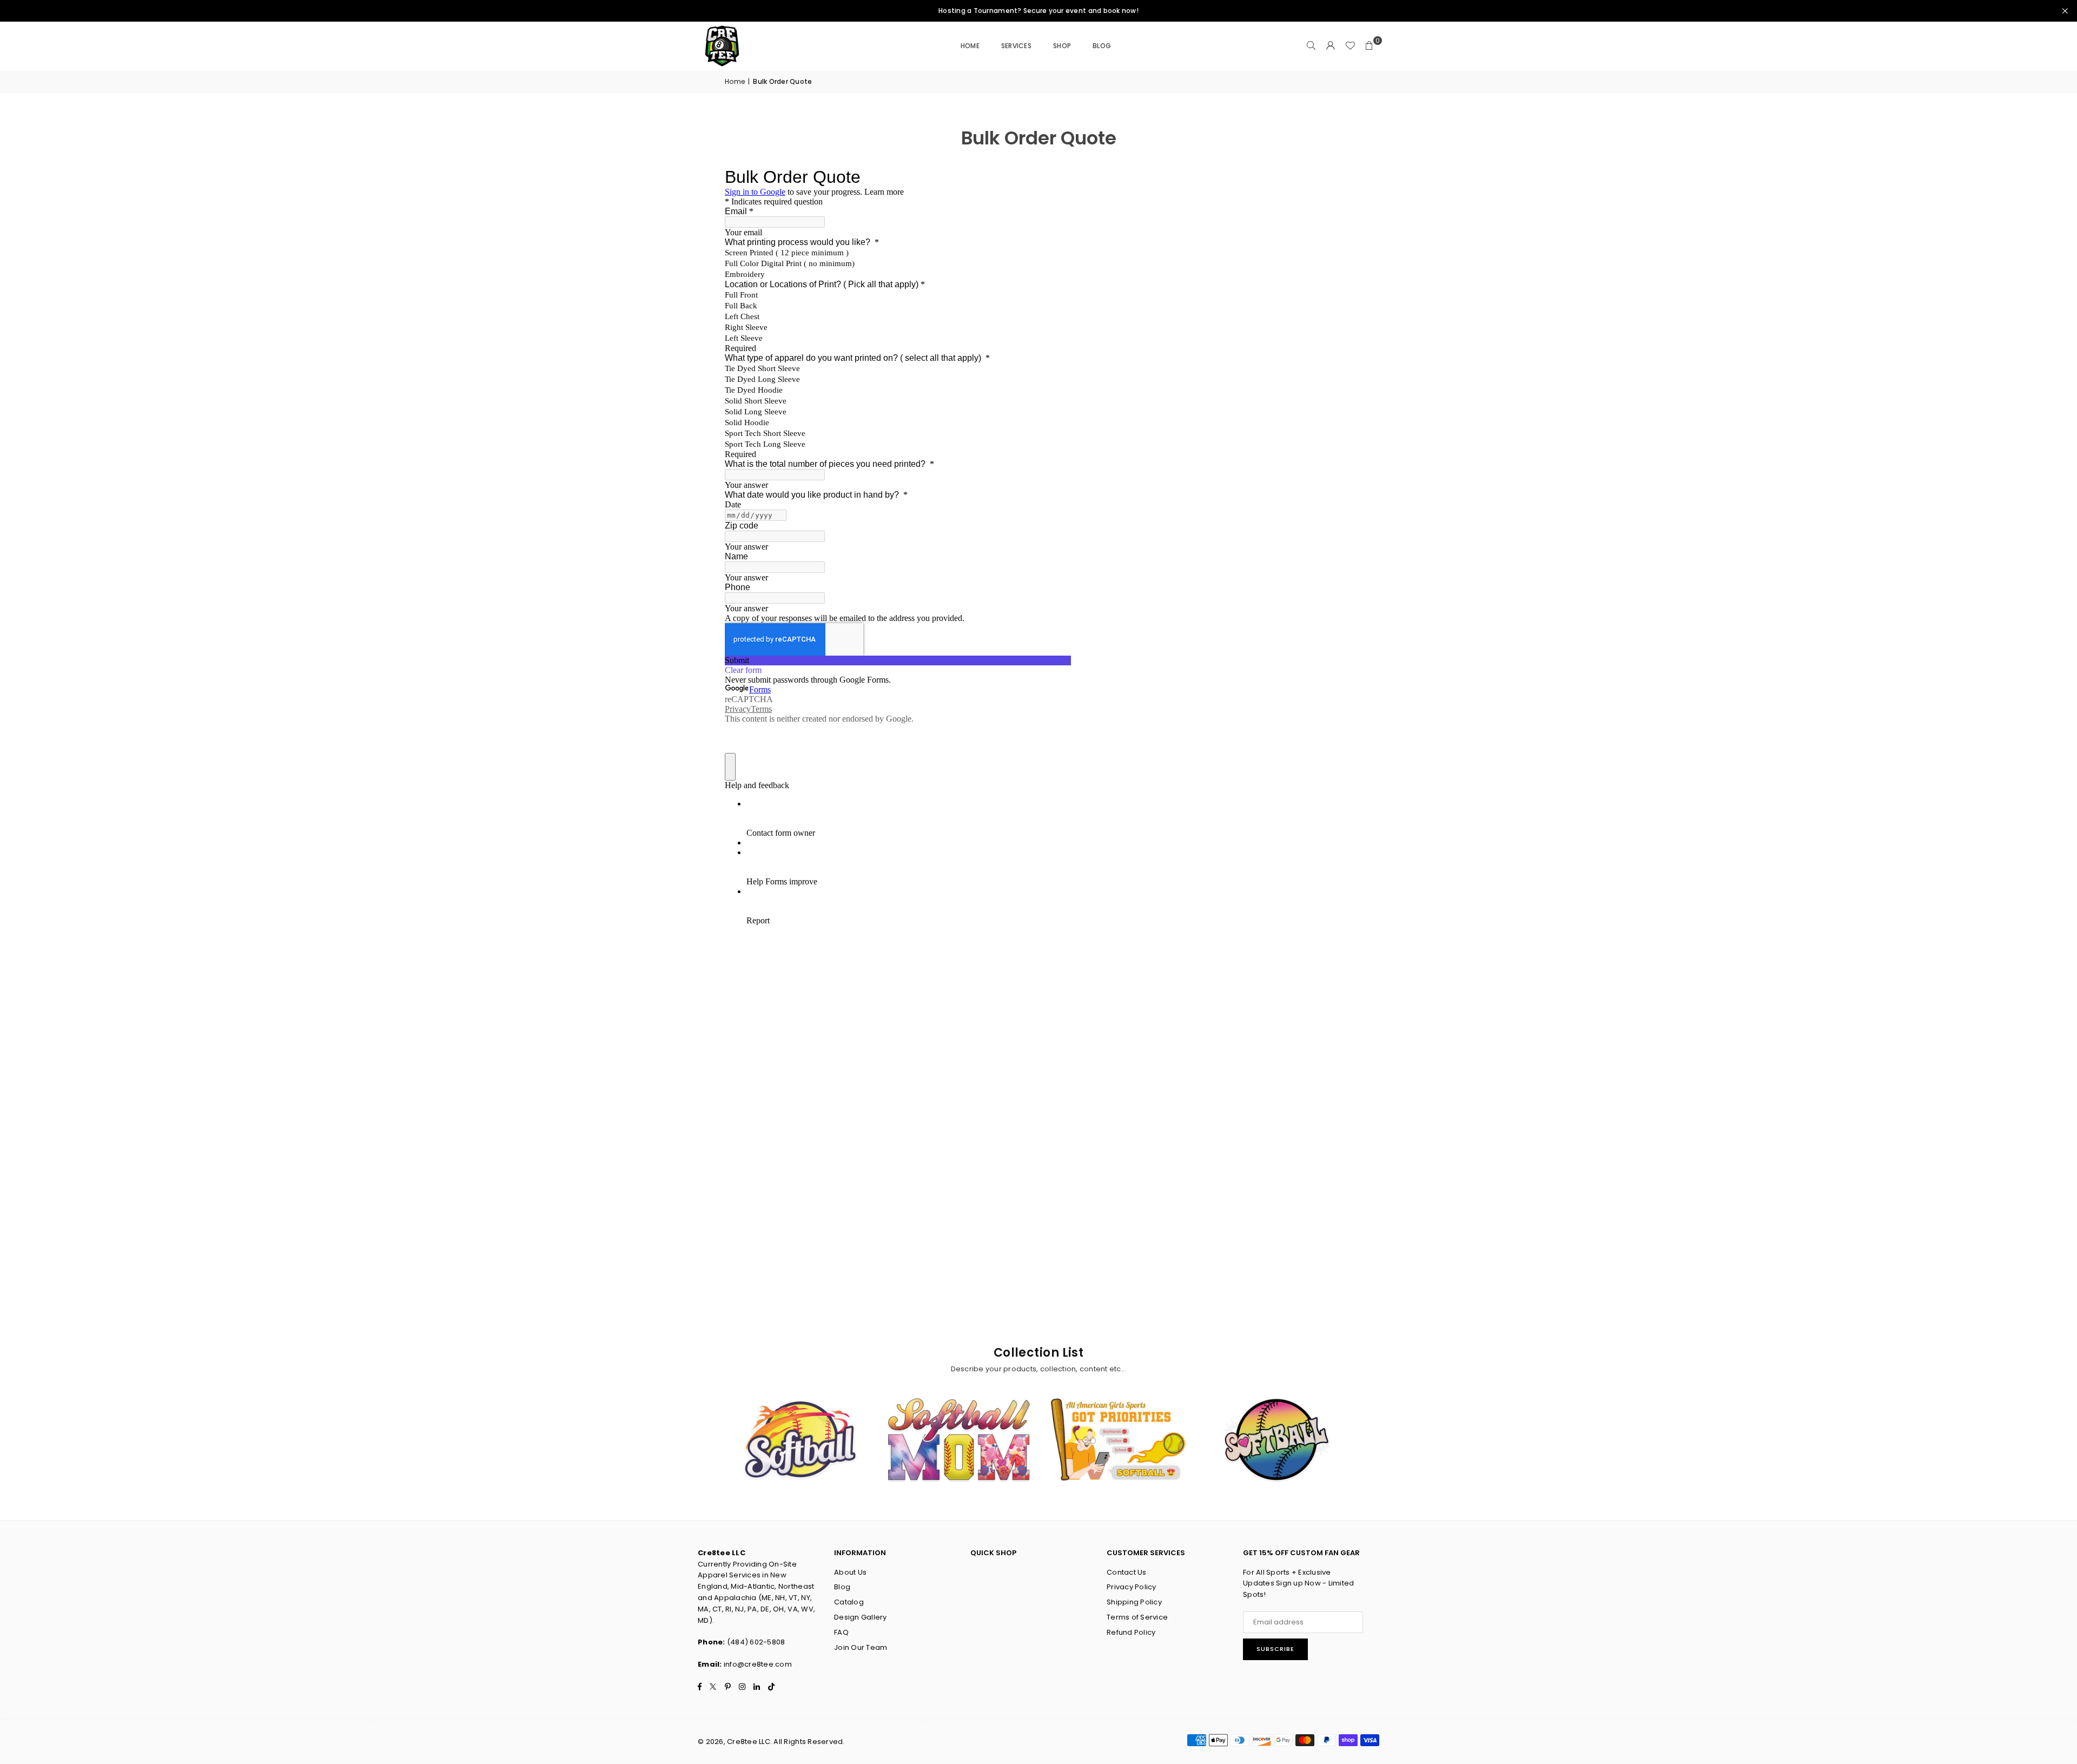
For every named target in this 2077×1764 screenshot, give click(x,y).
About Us (850, 1572)
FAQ (841, 1632)
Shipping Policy (1134, 1602)
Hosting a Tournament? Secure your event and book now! (1038, 11)
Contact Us (1127, 1572)
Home (970, 46)
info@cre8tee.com (758, 1664)
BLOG (1102, 46)
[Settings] (1331, 46)
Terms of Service (1137, 1617)
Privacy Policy (1132, 1587)
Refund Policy (1131, 1632)
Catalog (849, 1602)
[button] (1370, 46)
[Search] (1311, 46)
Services (1016, 46)
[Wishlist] (1350, 46)
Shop (1062, 46)
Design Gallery (861, 1617)
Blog (842, 1587)
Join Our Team (861, 1647)
